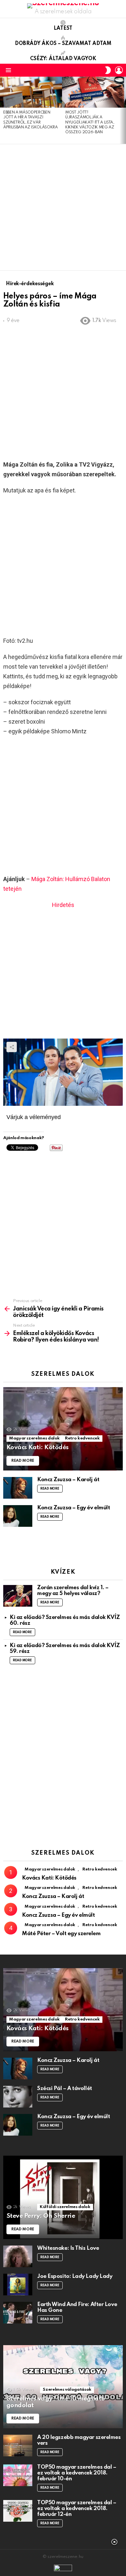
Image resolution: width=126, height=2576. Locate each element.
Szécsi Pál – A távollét (65, 2089)
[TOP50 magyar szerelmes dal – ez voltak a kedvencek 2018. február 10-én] (18, 2475)
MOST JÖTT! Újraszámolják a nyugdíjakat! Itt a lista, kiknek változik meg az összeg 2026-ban (90, 123)
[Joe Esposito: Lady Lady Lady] (18, 2285)
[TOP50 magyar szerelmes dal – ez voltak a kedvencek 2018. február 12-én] (18, 2511)
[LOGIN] (119, 70)
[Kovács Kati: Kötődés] (63, 1429)
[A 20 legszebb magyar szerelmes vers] (18, 2446)
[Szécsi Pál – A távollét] (18, 2097)
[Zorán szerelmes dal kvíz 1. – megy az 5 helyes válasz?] (18, 1596)
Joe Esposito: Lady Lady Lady (75, 2276)
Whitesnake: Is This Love (68, 2248)
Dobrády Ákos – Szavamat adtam (63, 44)
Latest (63, 28)
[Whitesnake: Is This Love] (18, 2256)
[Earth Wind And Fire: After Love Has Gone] (18, 2313)
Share (12, 1047)
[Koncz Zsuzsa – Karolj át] (18, 1488)
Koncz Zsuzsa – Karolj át (68, 1480)
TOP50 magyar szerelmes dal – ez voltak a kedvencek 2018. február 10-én (77, 2473)
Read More (50, 1489)
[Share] (63, 1072)
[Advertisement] (63, 207)
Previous (3, 110)
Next (123, 110)
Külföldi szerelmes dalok (65, 2207)
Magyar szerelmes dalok (34, 1438)
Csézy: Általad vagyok (63, 59)
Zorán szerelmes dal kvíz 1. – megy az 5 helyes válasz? (73, 1591)
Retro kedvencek (82, 1438)
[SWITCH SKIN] (108, 70)
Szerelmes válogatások (67, 2390)
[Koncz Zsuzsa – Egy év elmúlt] (18, 1516)
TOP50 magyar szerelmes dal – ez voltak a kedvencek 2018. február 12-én (77, 2509)
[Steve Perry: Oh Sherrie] (63, 2197)
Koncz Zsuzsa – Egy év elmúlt (73, 1508)
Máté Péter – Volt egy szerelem (61, 1934)
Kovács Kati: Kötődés (49, 1878)
